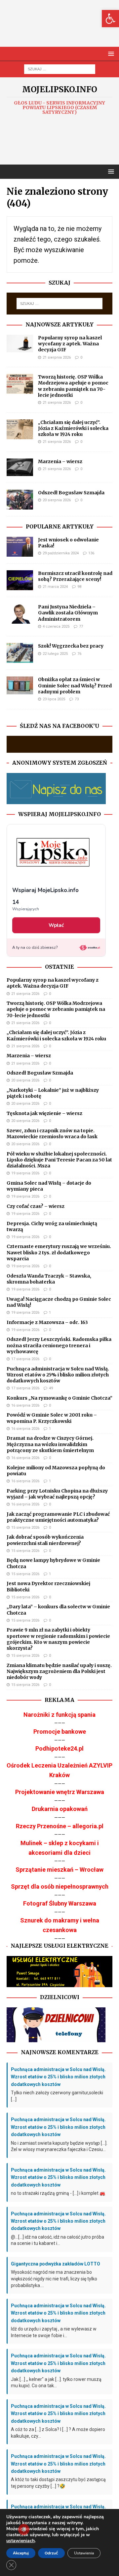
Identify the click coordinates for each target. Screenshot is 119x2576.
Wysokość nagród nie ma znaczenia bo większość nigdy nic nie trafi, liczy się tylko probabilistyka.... (54, 2279)
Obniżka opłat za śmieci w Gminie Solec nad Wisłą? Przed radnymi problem (75, 685)
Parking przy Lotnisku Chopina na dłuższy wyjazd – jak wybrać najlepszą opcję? (57, 1494)
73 (77, 699)
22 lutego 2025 (55, 654)
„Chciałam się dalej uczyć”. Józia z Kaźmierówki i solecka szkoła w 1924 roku (73, 428)
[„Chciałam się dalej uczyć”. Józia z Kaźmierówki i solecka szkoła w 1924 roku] (20, 429)
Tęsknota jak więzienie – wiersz (44, 1113)
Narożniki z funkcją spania (59, 1715)
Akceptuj (21, 2553)
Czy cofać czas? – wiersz (36, 1206)
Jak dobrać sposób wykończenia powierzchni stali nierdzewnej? (45, 1540)
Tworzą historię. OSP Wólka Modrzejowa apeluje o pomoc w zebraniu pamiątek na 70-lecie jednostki (73, 386)
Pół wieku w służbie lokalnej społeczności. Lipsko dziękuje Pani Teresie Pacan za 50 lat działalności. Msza (59, 1160)
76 (79, 654)
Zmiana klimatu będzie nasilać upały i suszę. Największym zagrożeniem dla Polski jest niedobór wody (59, 1671)
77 (81, 627)
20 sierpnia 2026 (57, 500)
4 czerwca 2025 (56, 627)
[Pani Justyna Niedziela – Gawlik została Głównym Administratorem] (20, 614)
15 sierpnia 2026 (25, 1528)
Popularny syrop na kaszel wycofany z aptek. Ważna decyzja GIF (70, 344)
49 (51, 1388)
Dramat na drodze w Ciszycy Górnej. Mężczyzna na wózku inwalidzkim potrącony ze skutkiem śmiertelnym (50, 1444)
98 (79, 587)
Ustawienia (84, 2553)
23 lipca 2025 (54, 699)
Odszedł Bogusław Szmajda (71, 493)
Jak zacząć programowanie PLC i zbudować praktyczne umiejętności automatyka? (58, 1517)
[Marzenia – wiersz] (20, 467)
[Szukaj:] (60, 69)
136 (91, 553)
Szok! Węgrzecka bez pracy (71, 646)
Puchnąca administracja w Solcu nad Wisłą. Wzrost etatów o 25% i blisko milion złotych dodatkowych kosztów (58, 1375)
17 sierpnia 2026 (25, 1359)
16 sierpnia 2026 (25, 1405)
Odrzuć (51, 2553)
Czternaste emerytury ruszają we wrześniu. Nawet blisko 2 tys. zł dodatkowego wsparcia (59, 1252)
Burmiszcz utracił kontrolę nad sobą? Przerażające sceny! (75, 576)
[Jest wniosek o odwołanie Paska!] (20, 547)
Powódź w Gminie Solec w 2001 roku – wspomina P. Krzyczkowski (52, 1418)
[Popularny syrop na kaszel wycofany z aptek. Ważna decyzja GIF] (20, 344)
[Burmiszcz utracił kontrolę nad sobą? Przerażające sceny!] (20, 580)
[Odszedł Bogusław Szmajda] (20, 500)
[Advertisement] (63, 30)
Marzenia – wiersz (60, 461)
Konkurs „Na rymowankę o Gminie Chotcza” (59, 1398)
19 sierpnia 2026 (25, 1173)
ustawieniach (20, 2541)
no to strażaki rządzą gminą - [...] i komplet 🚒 (58, 2193)
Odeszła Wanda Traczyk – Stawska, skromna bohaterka (49, 1279)
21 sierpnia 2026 (57, 357)
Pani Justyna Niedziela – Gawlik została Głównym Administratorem (68, 613)
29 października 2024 (61, 553)
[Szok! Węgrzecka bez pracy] (20, 653)
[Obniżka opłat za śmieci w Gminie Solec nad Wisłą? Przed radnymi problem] (20, 685)
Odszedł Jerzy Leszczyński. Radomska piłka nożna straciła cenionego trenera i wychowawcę (59, 1345)
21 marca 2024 (55, 587)
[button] (110, 19)
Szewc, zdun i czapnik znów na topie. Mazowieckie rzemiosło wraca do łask (52, 1134)
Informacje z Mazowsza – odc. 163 (47, 1322)
